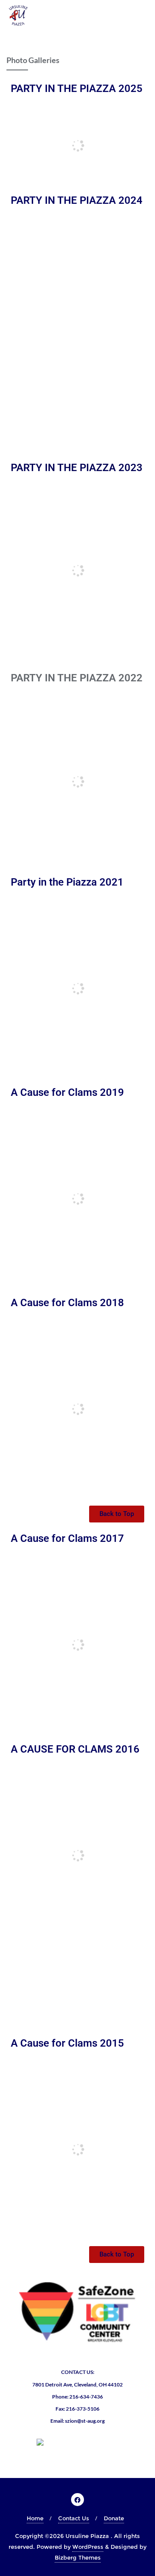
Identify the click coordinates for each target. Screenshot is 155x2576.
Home (35, 2518)
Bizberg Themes (78, 2557)
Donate (114, 2518)
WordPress (88, 2547)
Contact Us (74, 2518)
